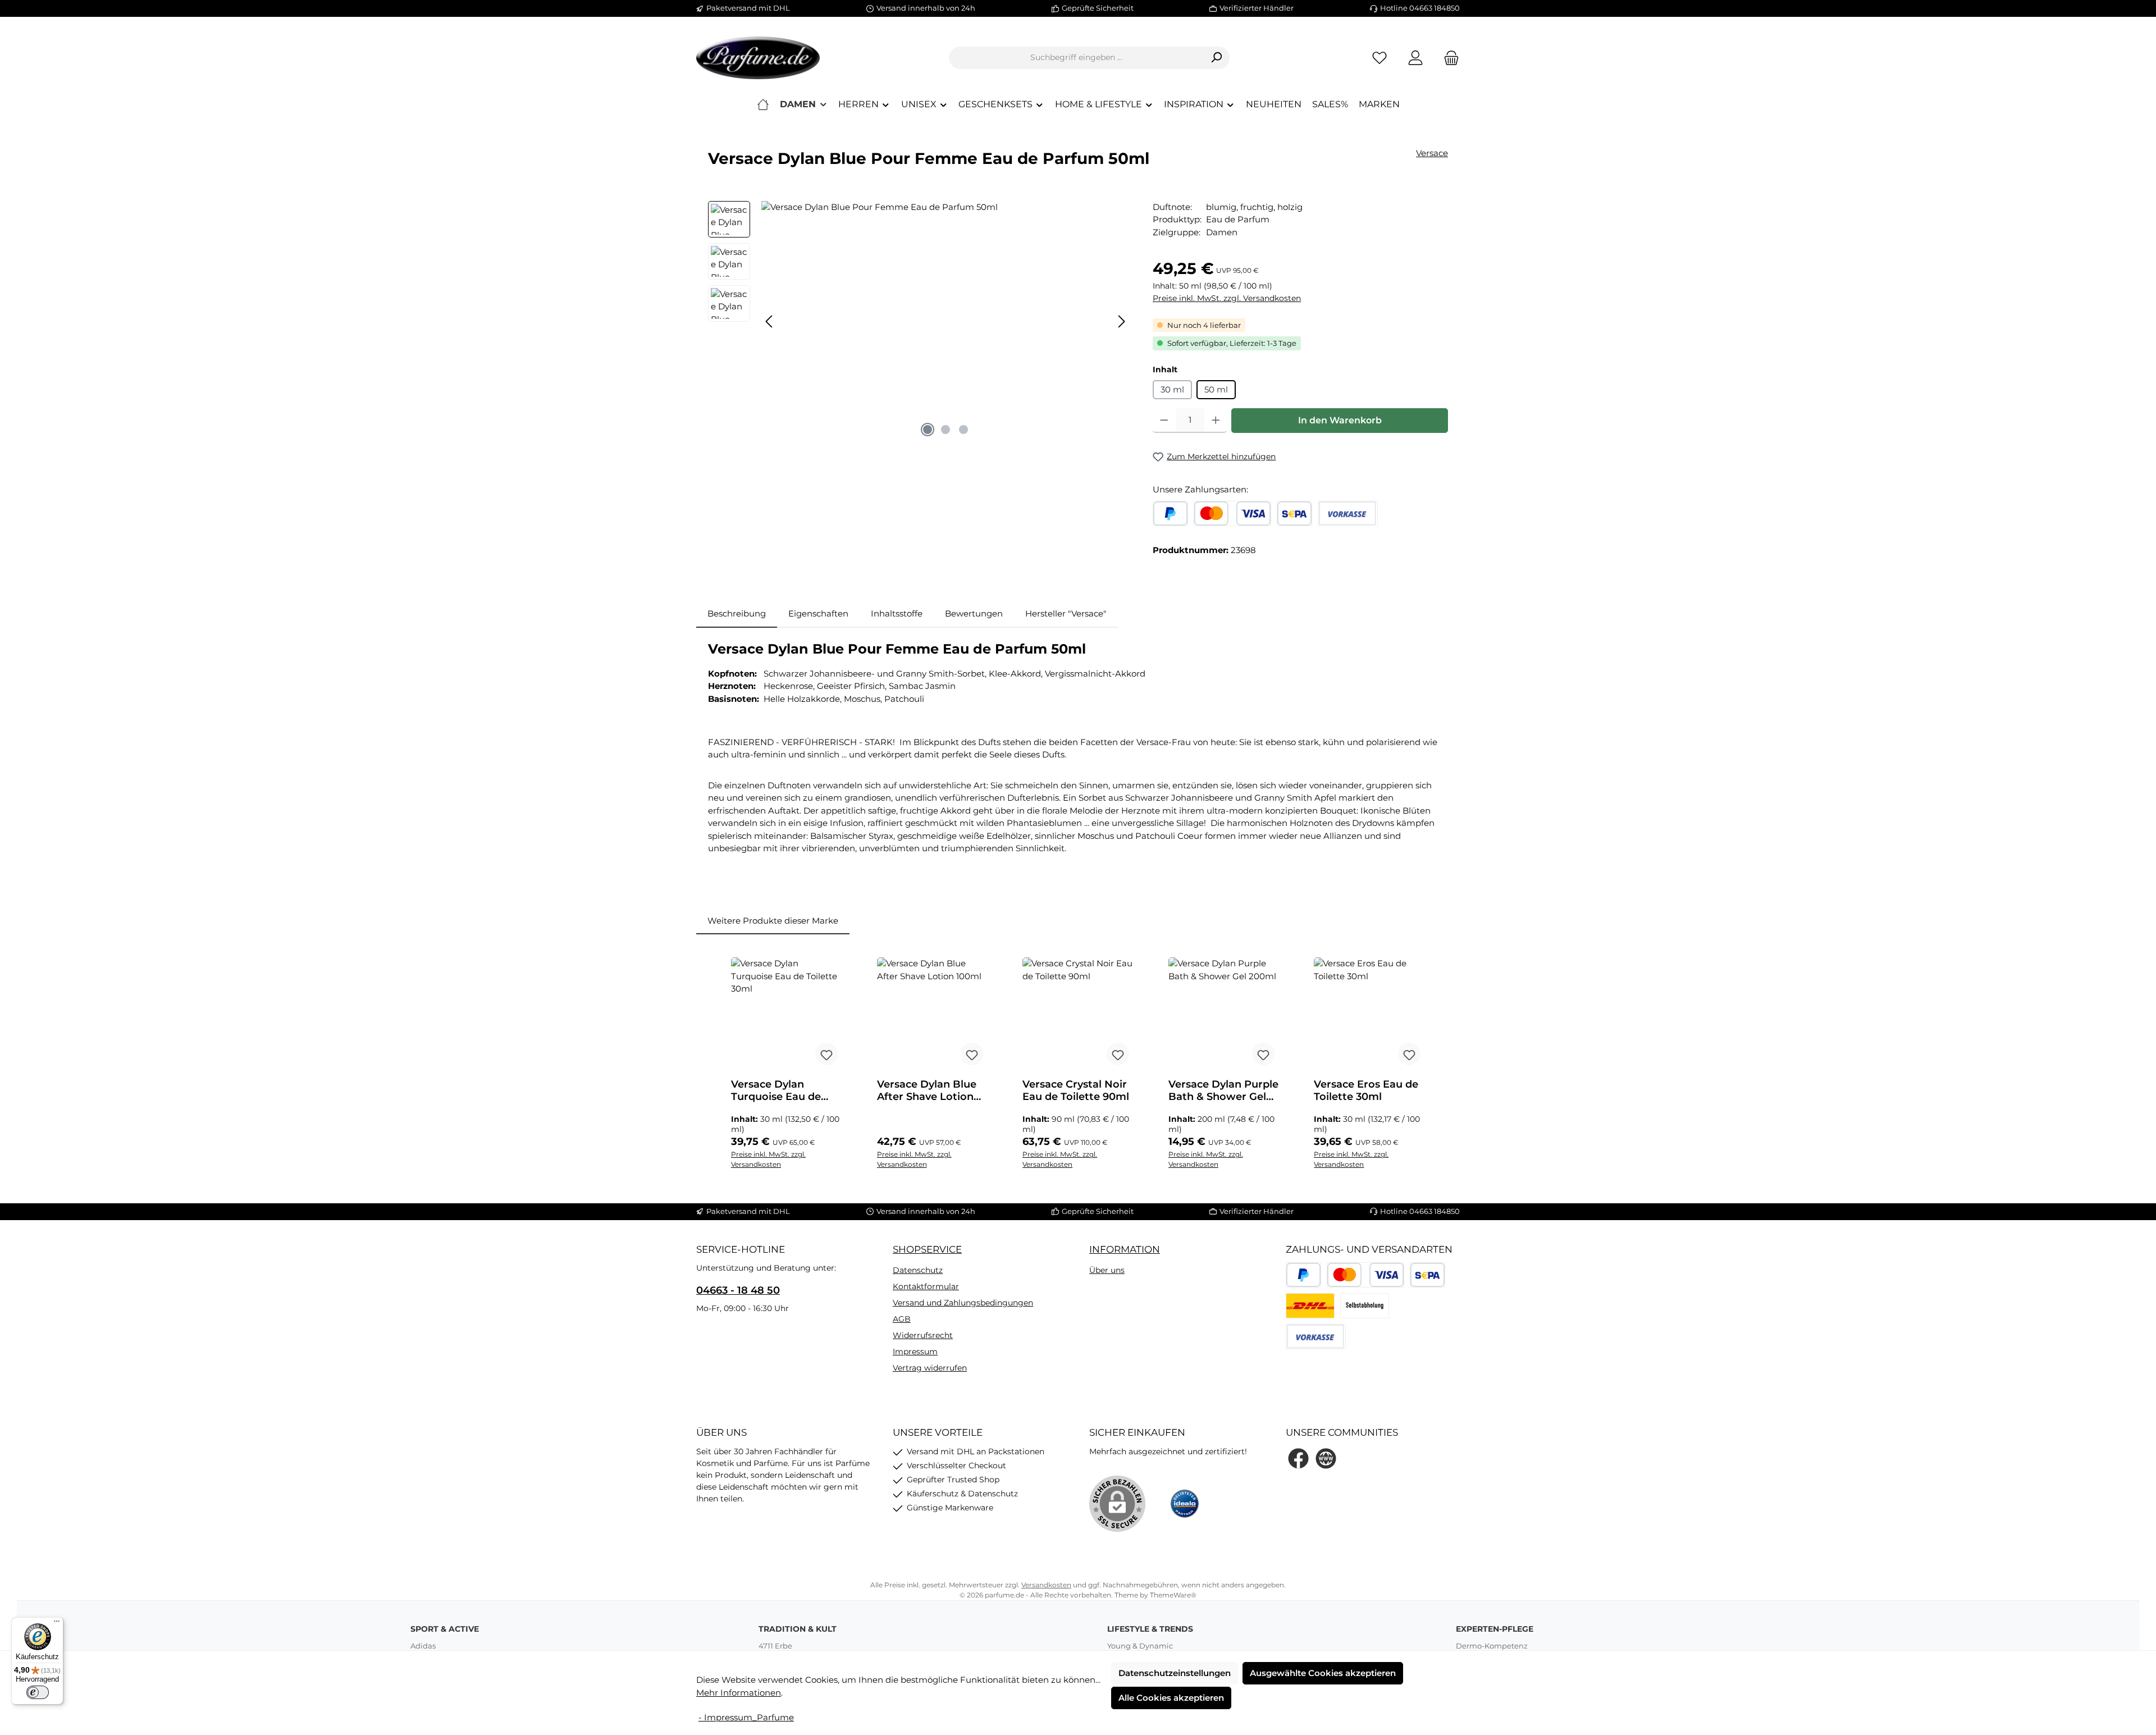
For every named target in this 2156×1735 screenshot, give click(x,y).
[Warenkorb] (1448, 58)
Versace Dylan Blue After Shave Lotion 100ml (927, 1090)
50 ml (1216, 389)
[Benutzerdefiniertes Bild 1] (1310, 1306)
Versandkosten (1046, 1585)
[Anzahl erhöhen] (1216, 421)
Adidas (423, 1646)
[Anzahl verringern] (1164, 421)
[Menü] (57, 1624)
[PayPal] (1170, 513)
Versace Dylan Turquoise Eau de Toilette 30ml (776, 1090)
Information (1125, 1249)
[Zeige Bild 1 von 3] (928, 430)
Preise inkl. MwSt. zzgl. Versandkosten (1227, 298)
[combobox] (1076, 58)
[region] (919, 322)
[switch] (38, 1692)
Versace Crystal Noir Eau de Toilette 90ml (1076, 1090)
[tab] (737, 614)
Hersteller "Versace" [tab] (1066, 613)
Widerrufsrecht (923, 1335)
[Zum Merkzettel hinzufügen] (826, 1054)
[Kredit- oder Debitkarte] (1232, 513)
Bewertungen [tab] (974, 613)
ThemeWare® (1173, 1595)
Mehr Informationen (739, 1693)
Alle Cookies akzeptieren (1171, 1698)
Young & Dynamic (1140, 1646)
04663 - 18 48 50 (738, 1290)
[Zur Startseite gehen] (758, 58)
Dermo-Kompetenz (1492, 1646)
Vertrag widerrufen (930, 1368)
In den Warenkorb (1340, 420)
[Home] (763, 104)
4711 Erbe (775, 1646)
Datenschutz (918, 1270)
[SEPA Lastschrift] (1294, 513)
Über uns (1107, 1270)
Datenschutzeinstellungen (1175, 1673)
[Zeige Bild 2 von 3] (945, 430)
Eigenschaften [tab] (818, 613)
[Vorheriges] (770, 321)
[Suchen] (1216, 58)
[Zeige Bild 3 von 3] (963, 430)
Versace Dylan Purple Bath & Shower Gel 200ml (1223, 1090)
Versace (1432, 153)
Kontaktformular (926, 1286)
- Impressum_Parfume (746, 1717)
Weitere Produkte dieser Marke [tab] (773, 921)
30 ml (1172, 389)
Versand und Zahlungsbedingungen (963, 1303)
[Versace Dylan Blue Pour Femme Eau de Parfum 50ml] (945, 322)
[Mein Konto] (1415, 58)
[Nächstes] (1121, 321)
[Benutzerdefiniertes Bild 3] (1365, 1306)
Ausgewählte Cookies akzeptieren (1323, 1673)
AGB (902, 1319)
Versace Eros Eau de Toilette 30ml (1366, 1090)
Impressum (915, 1352)
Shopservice (927, 1249)
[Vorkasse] (1348, 513)
